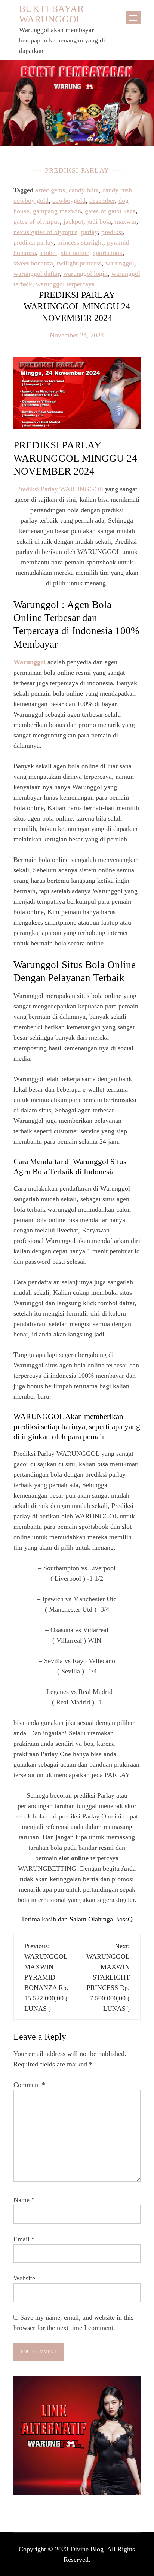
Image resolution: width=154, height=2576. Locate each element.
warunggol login (85, 274)
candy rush (117, 190)
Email (24, 2239)
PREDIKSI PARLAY (77, 170)
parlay (89, 232)
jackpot (73, 221)
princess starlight (80, 242)
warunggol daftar (36, 274)
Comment (29, 2085)
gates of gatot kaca (110, 211)
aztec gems (50, 190)
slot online (75, 253)
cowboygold (69, 201)
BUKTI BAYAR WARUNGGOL (51, 14)
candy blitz (84, 190)
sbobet (48, 253)
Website (24, 2278)
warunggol (120, 263)
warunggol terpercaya (65, 284)
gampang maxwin (57, 211)
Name (24, 2200)
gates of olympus (37, 221)
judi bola (99, 221)
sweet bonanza (33, 263)
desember (102, 201)
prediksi (112, 232)
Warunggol (30, 662)
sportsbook (108, 253)
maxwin (126, 221)
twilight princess (79, 263)
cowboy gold (31, 201)
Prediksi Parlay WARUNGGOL (60, 489)
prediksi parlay (33, 242)
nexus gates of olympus (45, 232)
